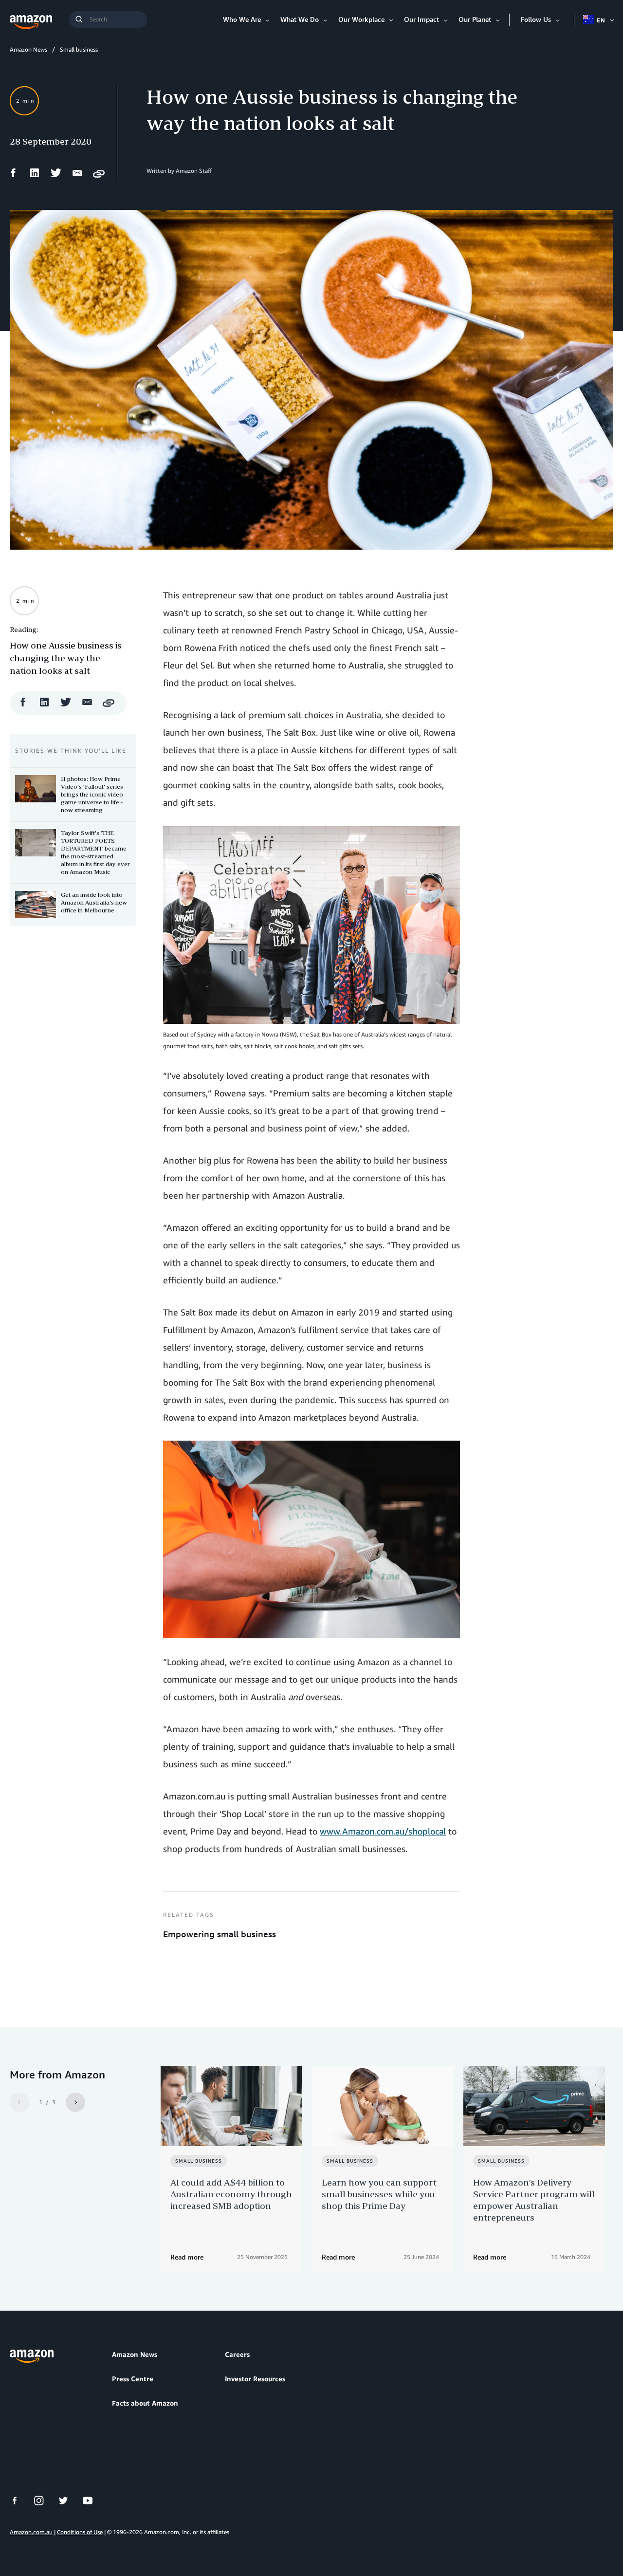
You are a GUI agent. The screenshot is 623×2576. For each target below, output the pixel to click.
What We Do (300, 19)
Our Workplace (361, 19)
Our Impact (421, 19)
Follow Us (536, 19)
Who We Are (242, 19)
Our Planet (475, 19)
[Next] (75, 2102)
